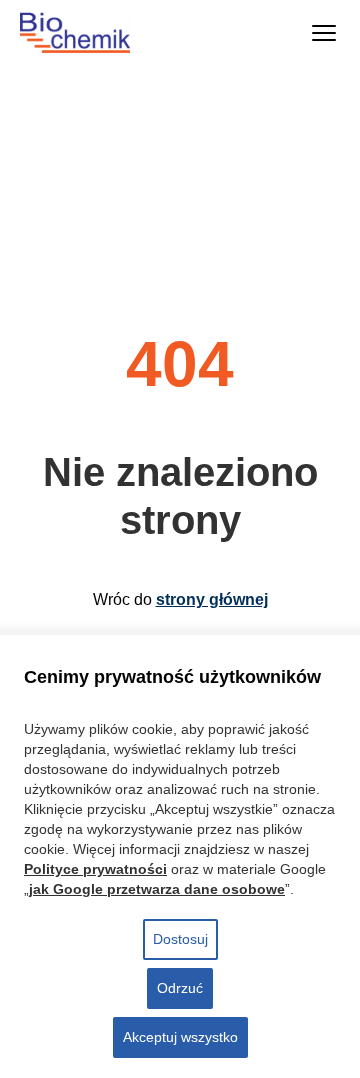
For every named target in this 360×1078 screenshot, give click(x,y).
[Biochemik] (93, 33)
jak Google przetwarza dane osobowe (157, 889)
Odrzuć (180, 988)
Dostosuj (180, 939)
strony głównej (212, 599)
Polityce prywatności (95, 869)
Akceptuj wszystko (180, 1037)
